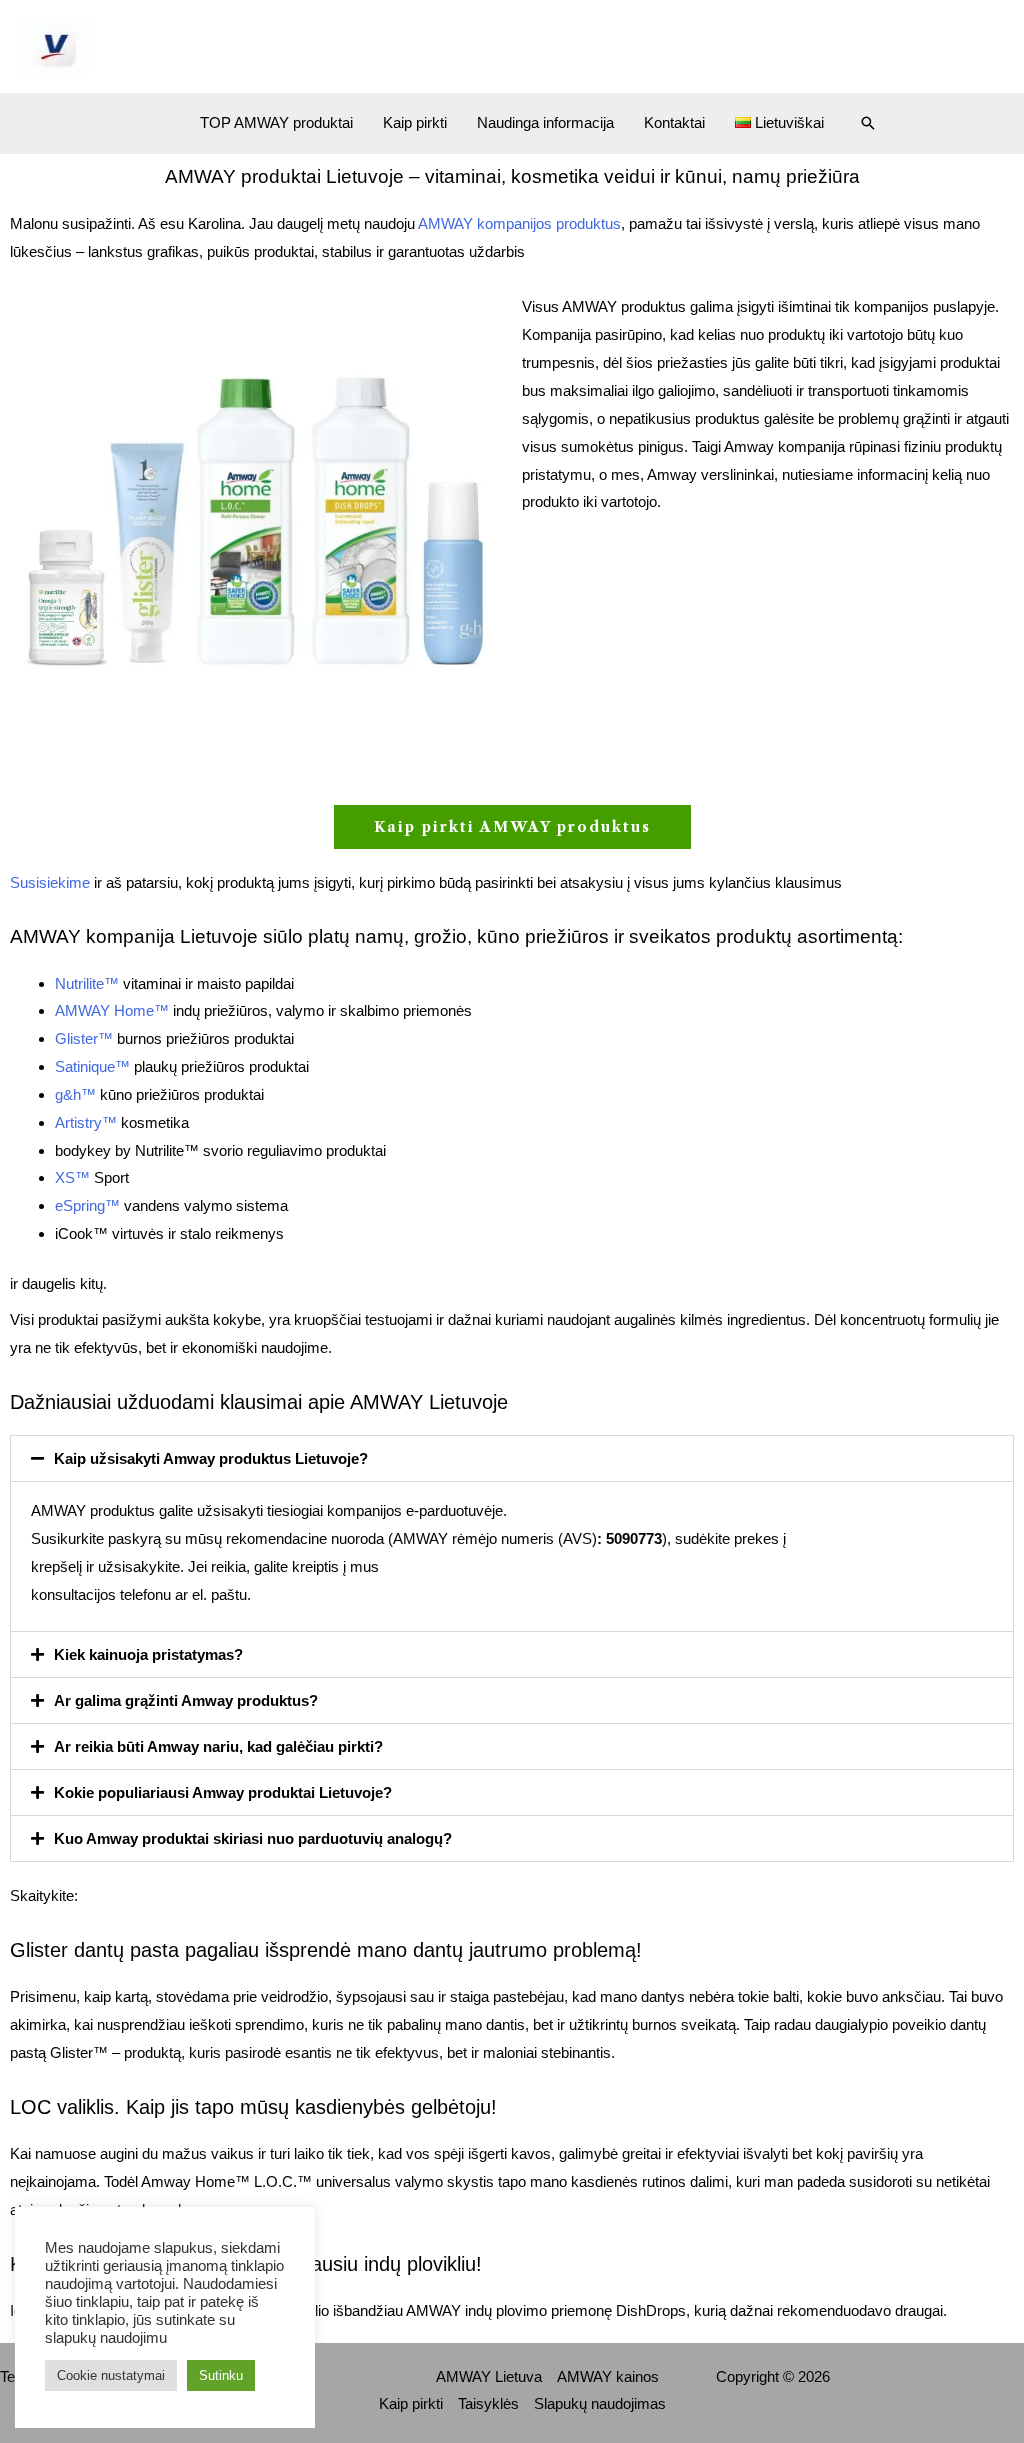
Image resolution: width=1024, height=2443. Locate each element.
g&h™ (75, 1094)
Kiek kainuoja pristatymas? (148, 1654)
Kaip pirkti (415, 122)
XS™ (72, 1177)
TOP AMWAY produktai (276, 122)
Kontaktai (674, 122)
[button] (868, 123)
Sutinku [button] (221, 2375)
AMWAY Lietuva (489, 2376)
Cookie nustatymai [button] (111, 2375)
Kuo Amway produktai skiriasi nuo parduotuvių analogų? (253, 1838)
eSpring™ (87, 1205)
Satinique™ (92, 1066)
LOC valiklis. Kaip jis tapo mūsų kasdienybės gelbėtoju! (253, 2107)
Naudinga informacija (545, 122)
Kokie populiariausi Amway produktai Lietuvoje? (223, 1792)
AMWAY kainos (608, 2376)
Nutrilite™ (87, 983)
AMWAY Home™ (112, 1010)
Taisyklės (488, 2403)
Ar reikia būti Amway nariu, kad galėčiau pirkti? (218, 1746)
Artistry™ (86, 1122)
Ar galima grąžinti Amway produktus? (186, 1700)
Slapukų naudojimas (600, 2403)
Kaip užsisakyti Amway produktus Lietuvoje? (211, 1458)
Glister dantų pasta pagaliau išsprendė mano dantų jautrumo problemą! (326, 1950)
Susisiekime (50, 882)
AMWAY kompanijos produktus (519, 223)
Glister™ (84, 1038)
